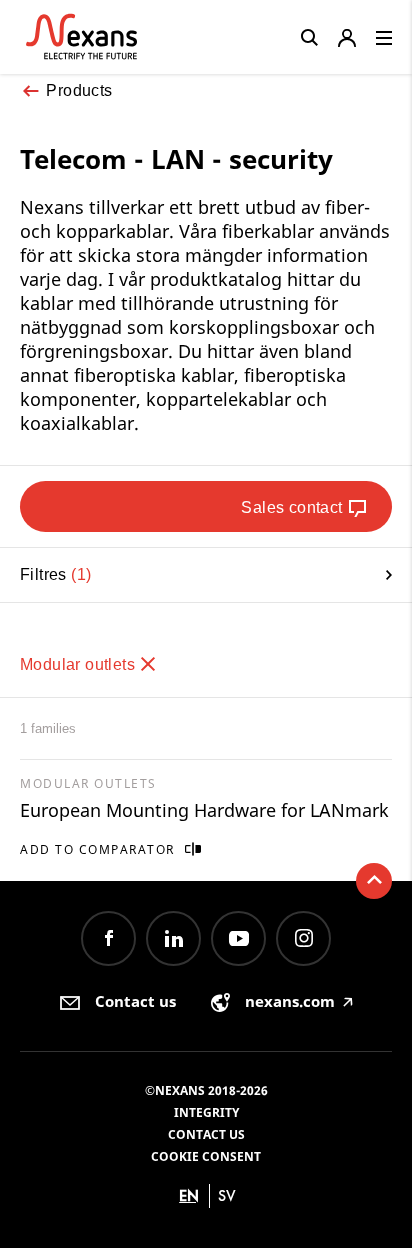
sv (227, 1195)
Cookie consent (206, 1156)
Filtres (53, 574)
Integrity (206, 1112)
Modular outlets (79, 664)
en (189, 1195)
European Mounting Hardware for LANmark (204, 810)
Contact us (206, 1134)
